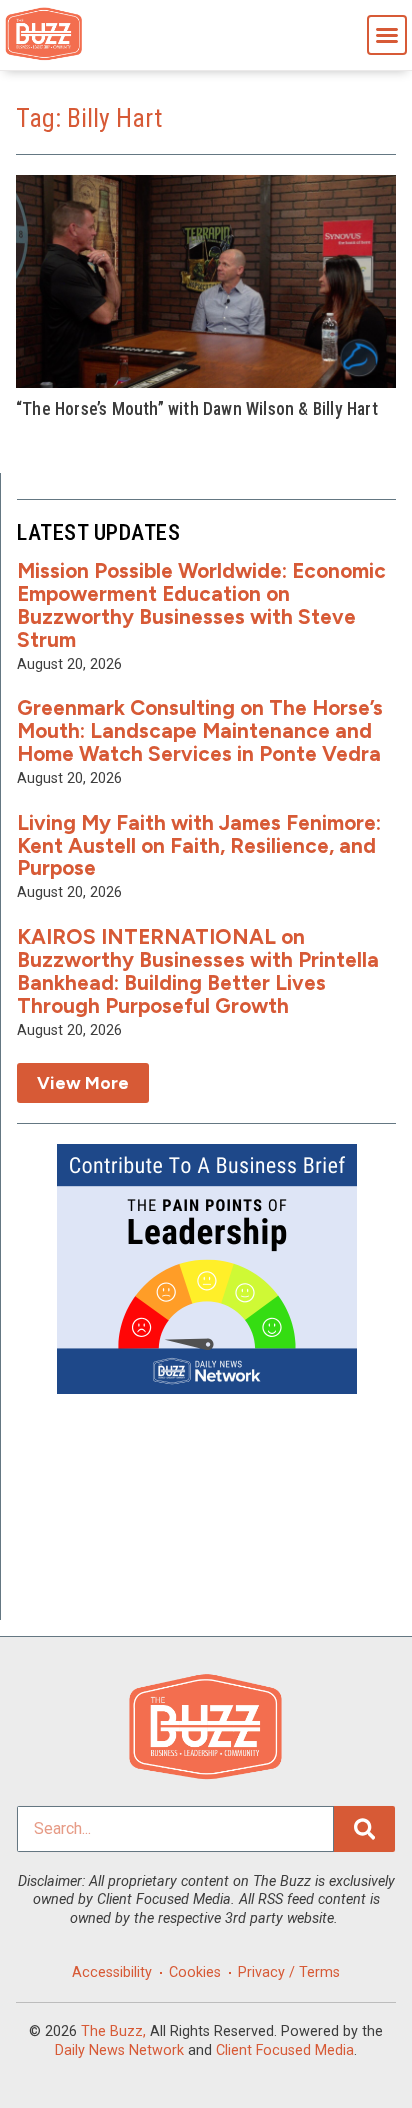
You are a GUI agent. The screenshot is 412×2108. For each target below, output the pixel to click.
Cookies (195, 1972)
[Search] (364, 1829)
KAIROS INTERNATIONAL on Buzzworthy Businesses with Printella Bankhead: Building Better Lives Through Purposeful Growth (198, 971)
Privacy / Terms (289, 1972)
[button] (387, 35)
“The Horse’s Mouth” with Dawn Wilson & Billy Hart (197, 409)
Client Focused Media (285, 2050)
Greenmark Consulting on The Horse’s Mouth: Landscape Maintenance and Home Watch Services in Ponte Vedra (200, 730)
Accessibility (112, 1972)
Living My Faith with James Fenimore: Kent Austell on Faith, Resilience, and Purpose (199, 845)
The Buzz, (113, 2031)
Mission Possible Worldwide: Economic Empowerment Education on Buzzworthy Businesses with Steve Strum (201, 605)
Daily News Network (119, 2050)
